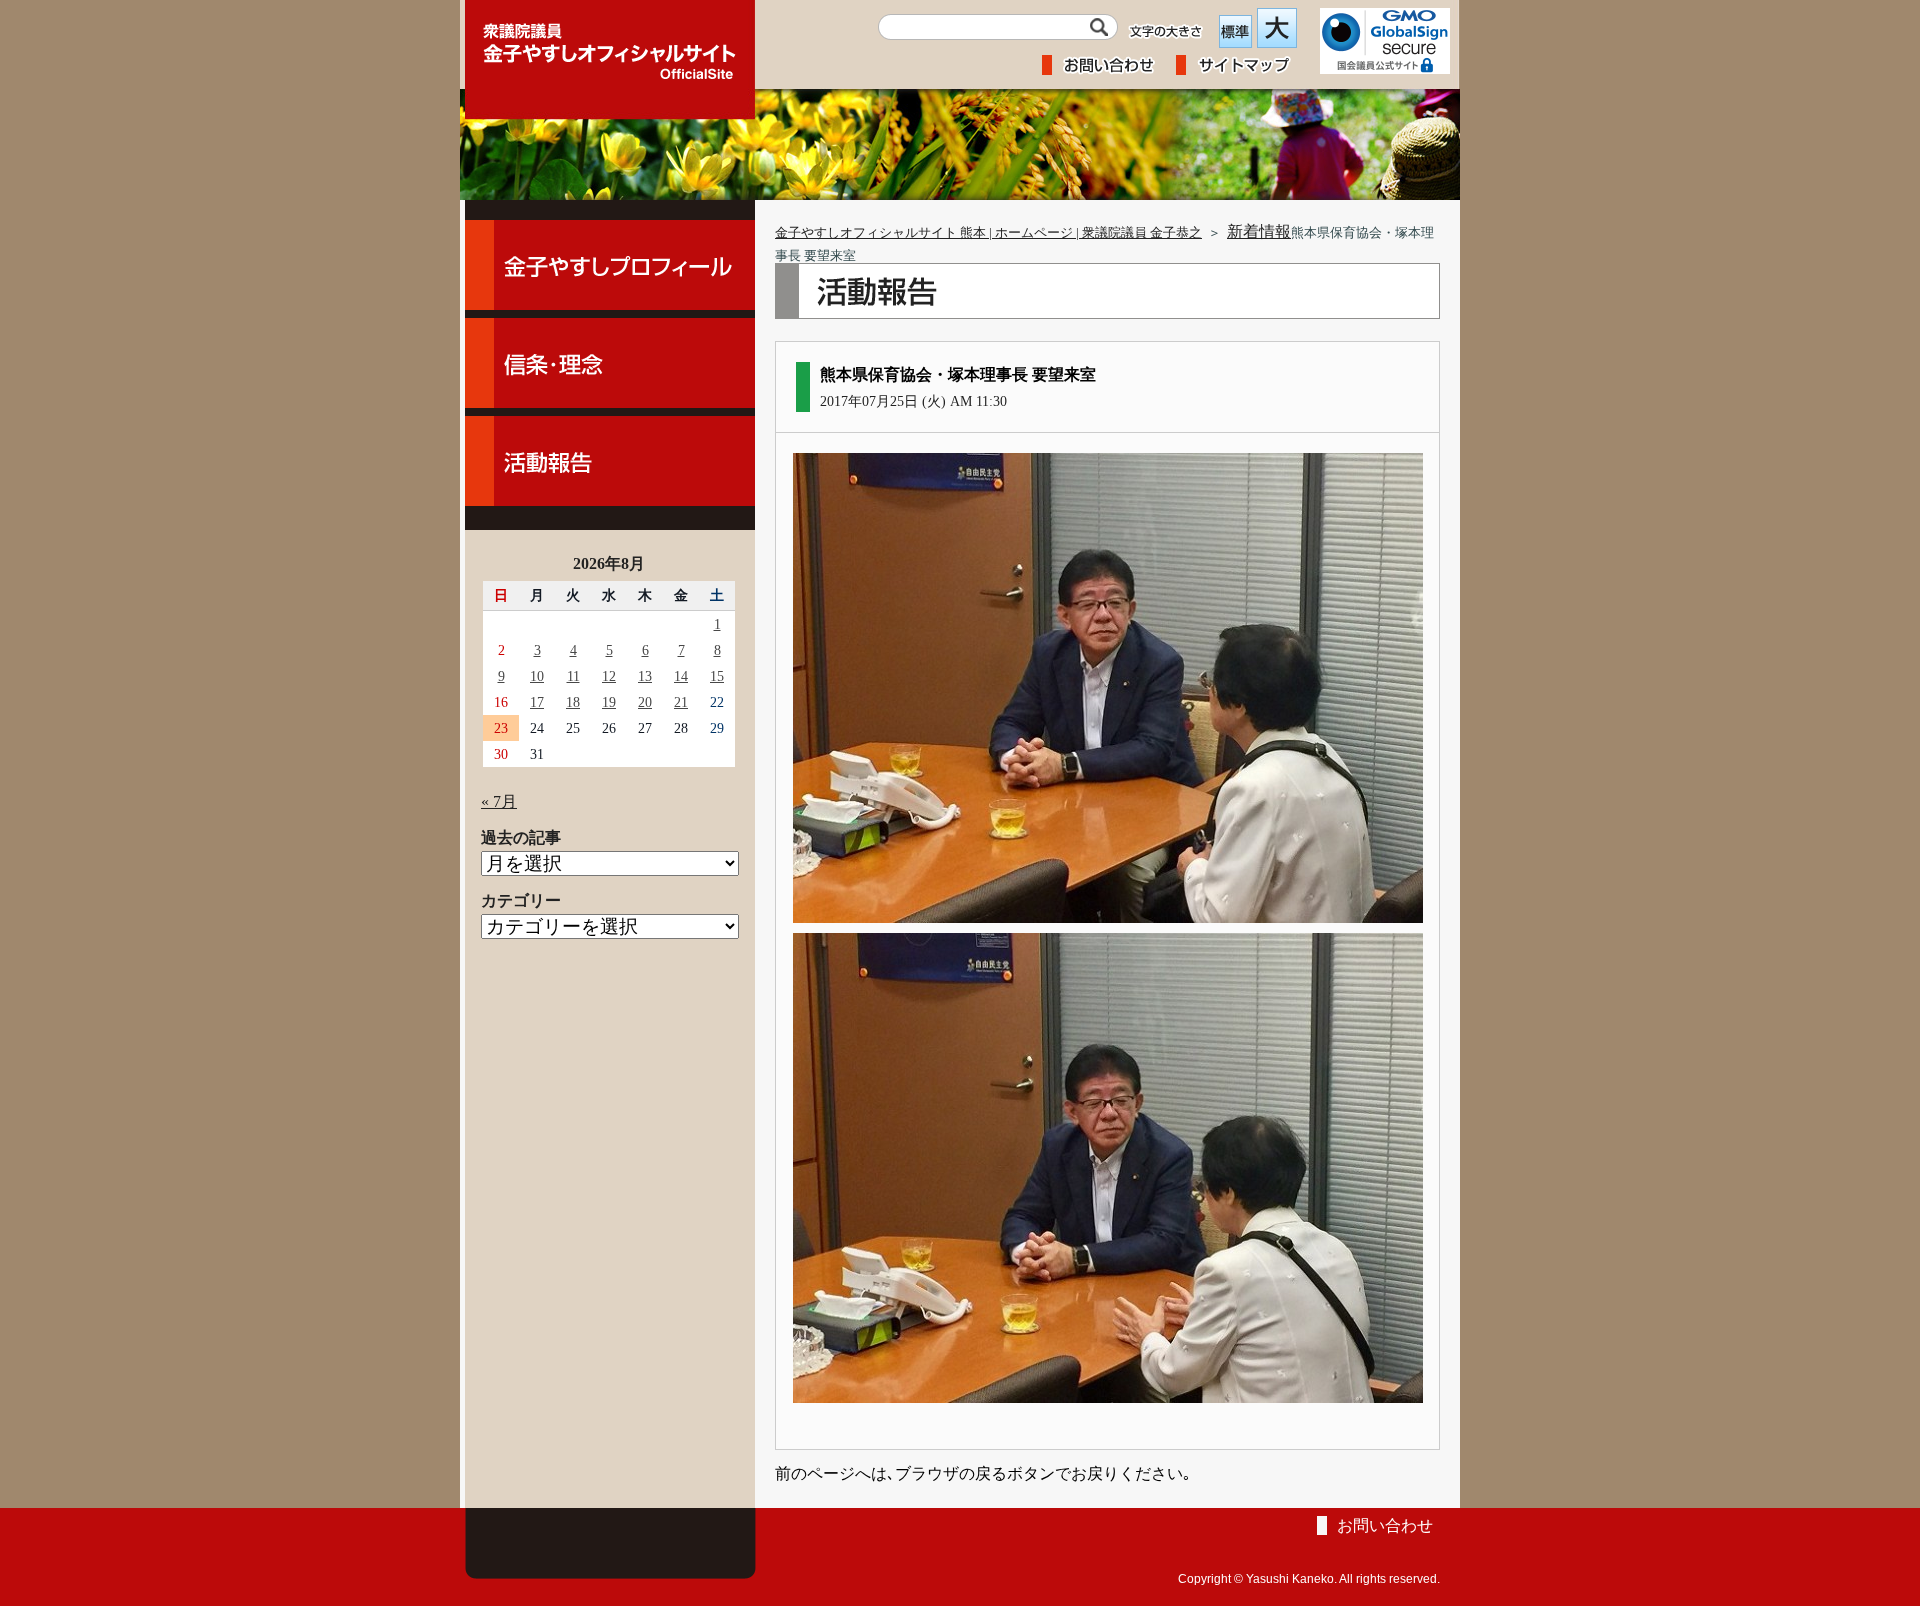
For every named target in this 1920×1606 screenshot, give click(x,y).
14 (681, 676)
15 (717, 676)
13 (645, 676)
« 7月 (499, 801)
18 (573, 702)
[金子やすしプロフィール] (610, 265)
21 (681, 702)
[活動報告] (610, 461)
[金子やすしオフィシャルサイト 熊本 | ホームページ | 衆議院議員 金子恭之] (610, 45)
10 (537, 676)
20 (645, 702)
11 (573, 676)
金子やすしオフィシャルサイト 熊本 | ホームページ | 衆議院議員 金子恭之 (988, 233)
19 (609, 702)
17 (537, 702)
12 (609, 676)
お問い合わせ (1385, 1525)
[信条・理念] (610, 363)
